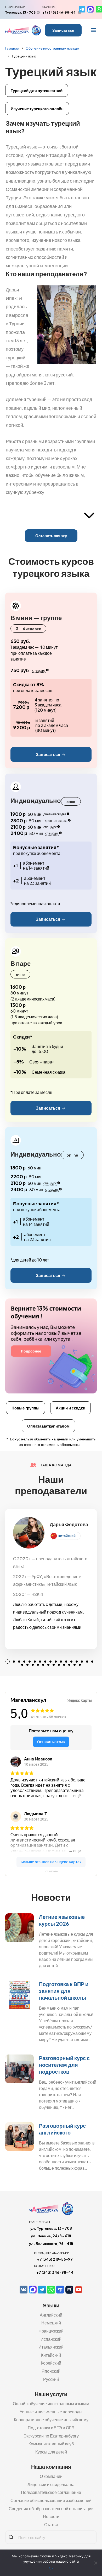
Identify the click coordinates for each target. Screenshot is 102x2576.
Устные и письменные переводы (51, 2412)
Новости (51, 2516)
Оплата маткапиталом (48, 1426)
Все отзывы (51, 1871)
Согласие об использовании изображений (51, 2500)
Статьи (51, 2524)
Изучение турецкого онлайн (37, 108)
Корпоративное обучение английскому (51, 2420)
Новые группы (25, 1408)
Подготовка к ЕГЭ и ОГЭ (51, 2428)
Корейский (51, 2363)
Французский (51, 2331)
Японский (51, 2371)
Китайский (51, 2355)
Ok (51, 2568)
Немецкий (51, 2323)
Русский (51, 2379)
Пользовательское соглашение (51, 2492)
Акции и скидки (70, 1408)
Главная (12, 48)
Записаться (63, 30)
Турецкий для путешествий (37, 90)
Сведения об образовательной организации (51, 2508)
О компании (51, 2476)
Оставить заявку (51, 536)
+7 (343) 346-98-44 (59, 12)
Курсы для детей (51, 2452)
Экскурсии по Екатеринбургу (51, 2436)
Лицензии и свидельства (51, 2484)
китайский (67, 1536)
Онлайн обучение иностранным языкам (51, 2404)
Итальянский (51, 2347)
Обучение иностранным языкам (53, 48)
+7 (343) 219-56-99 (55, 2259)
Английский (51, 2315)
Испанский (51, 2339)
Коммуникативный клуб (51, 2444)
